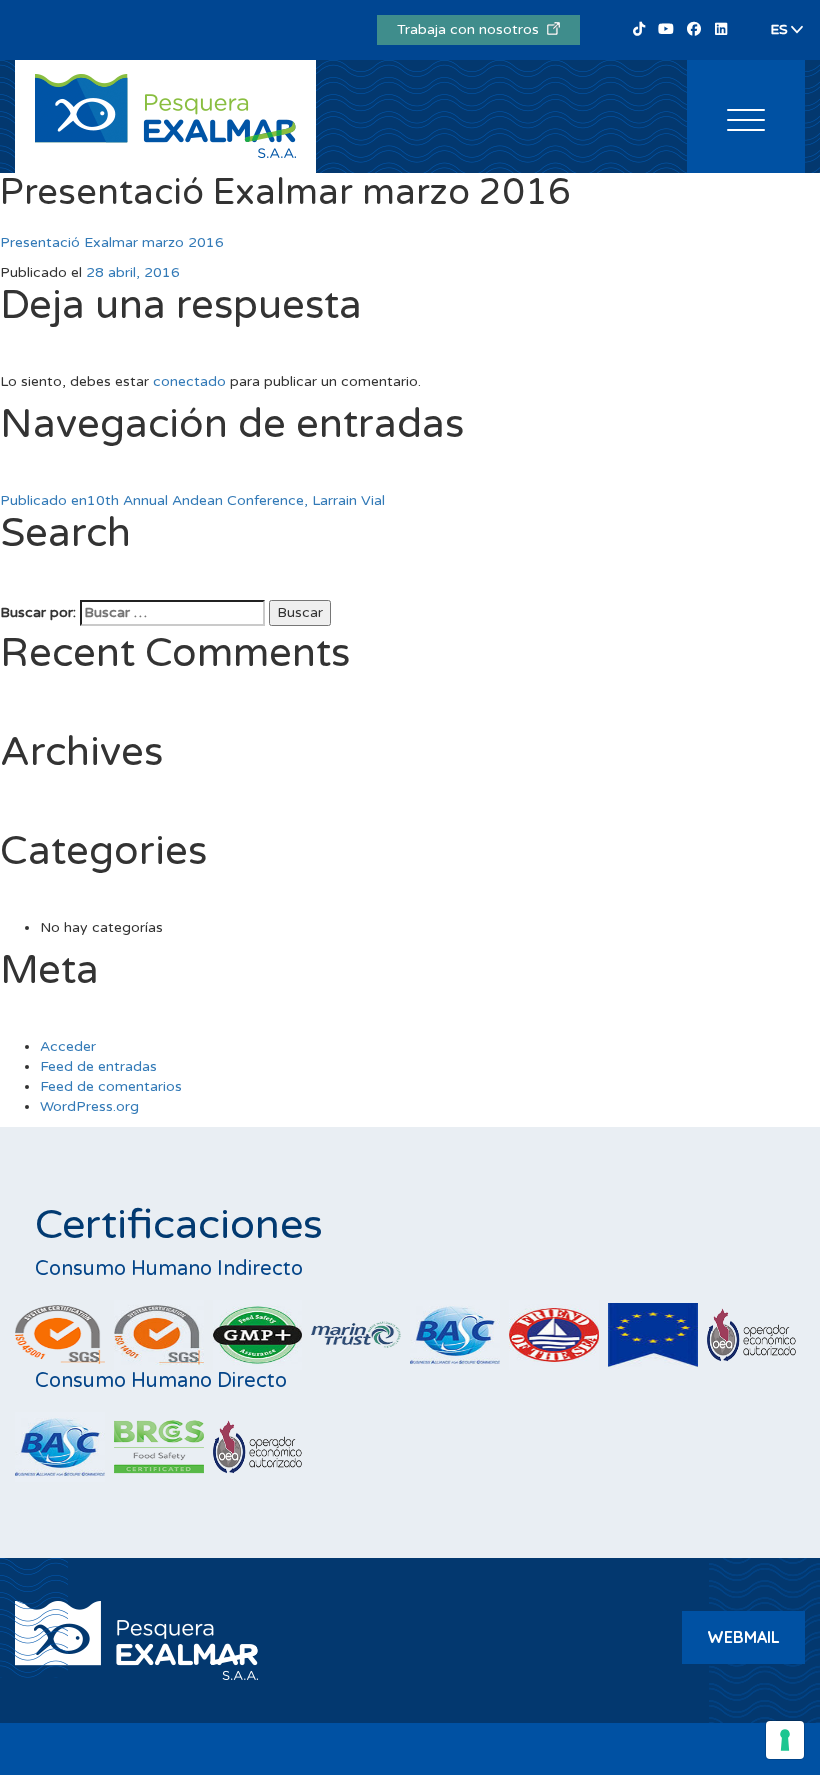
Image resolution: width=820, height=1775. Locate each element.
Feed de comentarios (111, 1086)
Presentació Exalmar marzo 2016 (112, 242)
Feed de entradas (98, 1066)
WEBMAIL (743, 1637)
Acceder (68, 1046)
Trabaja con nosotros (472, 29)
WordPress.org (89, 1106)
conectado (189, 381)
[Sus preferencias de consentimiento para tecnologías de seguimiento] (785, 1740)
